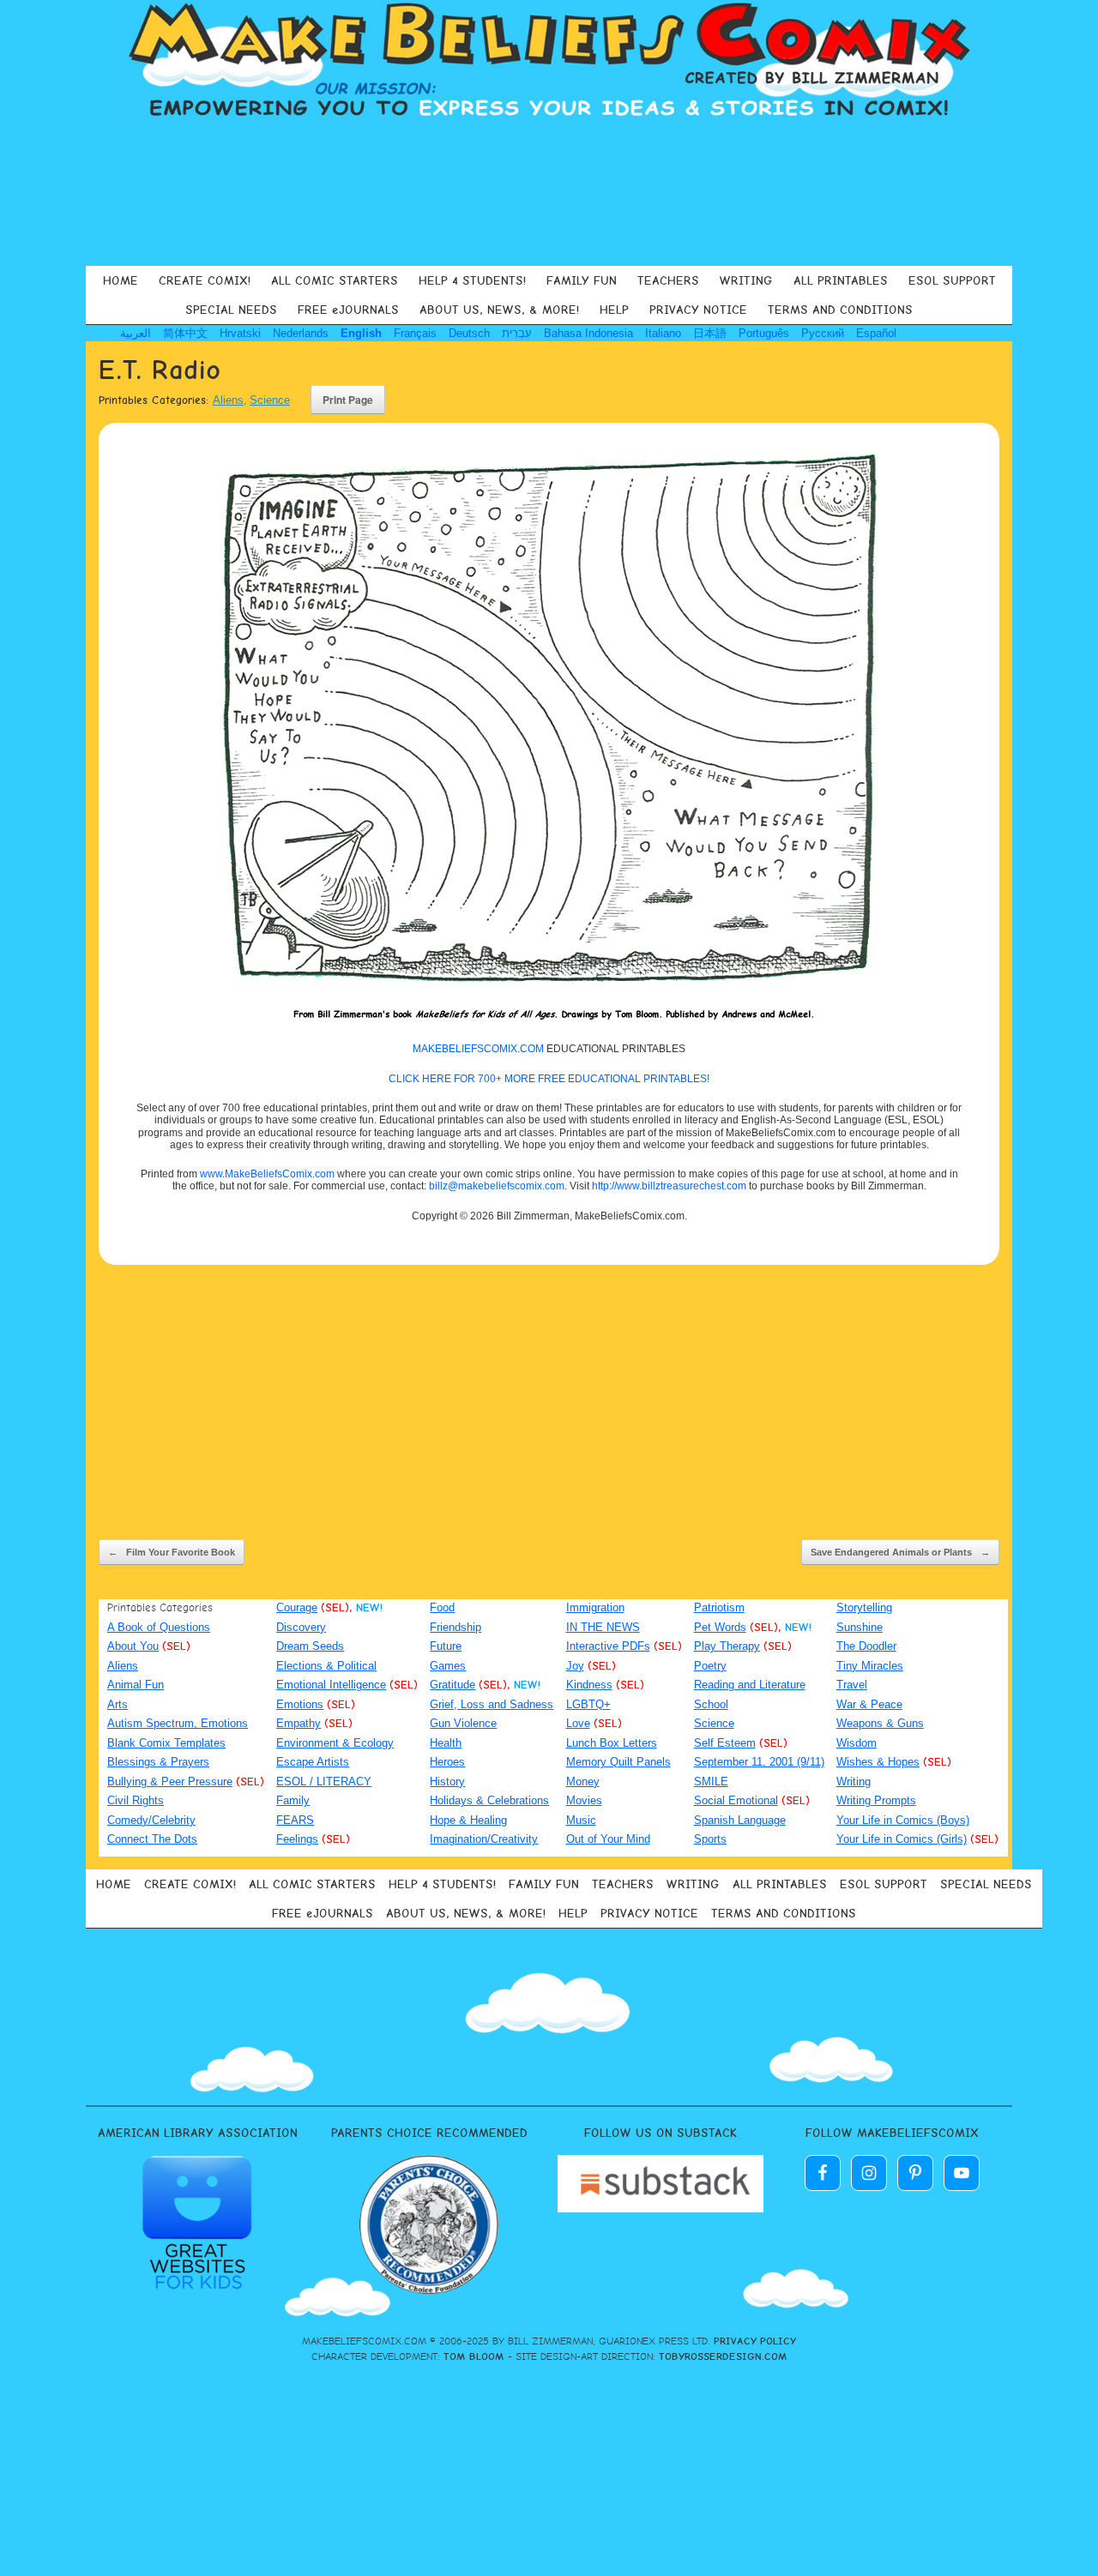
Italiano (663, 333)
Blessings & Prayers (158, 1762)
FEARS (295, 1820)
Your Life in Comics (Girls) (902, 1839)
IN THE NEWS (603, 1627)
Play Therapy (727, 1646)
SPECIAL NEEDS (231, 310)
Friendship (455, 1627)
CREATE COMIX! (205, 280)
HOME (121, 280)
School (711, 1704)
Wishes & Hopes (878, 1762)
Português (764, 333)
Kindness (589, 1685)
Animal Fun (136, 1685)
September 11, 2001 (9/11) (759, 1762)
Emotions (300, 1704)
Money (583, 1782)
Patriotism (719, 1607)
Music (581, 1820)
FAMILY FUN (582, 280)
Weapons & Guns (880, 1723)
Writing (854, 1782)
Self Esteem (725, 1743)
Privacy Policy (755, 2341)
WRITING (746, 280)
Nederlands (301, 333)
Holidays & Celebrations (489, 1800)
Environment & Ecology (335, 1743)
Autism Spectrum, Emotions (178, 1723)
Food (442, 1607)
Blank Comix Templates (166, 1743)
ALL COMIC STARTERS (335, 280)
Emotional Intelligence (331, 1685)
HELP (614, 310)
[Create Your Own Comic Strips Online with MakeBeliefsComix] (549, 62)
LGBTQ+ (588, 1704)
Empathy (299, 1723)
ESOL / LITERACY (324, 1782)
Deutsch (469, 333)
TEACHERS (668, 280)
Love (578, 1723)
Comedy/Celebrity (151, 1820)
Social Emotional (736, 1800)
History (447, 1782)
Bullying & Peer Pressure (170, 1782)
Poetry (710, 1666)
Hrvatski (240, 333)
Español (876, 333)
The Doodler (866, 1646)
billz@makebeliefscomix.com (497, 1186)
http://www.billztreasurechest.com (669, 1186)
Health (446, 1743)
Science (270, 400)
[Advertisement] (549, 192)
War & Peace (869, 1704)
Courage (297, 1607)
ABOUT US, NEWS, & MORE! (499, 310)
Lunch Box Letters (612, 1743)
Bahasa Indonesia (588, 333)
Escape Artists (313, 1762)
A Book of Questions (159, 1627)
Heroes (447, 1762)
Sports (710, 1839)
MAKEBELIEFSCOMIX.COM (478, 1049)
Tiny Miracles (870, 1666)
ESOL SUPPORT (952, 280)
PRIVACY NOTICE (698, 310)
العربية (136, 333)
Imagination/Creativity (484, 1839)
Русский (823, 333)
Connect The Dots (152, 1839)
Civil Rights (136, 1800)
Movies (584, 1800)
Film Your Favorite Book (172, 1552)
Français (415, 333)
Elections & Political (326, 1666)
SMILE (711, 1782)
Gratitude (452, 1685)
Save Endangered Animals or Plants (900, 1552)
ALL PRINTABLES (841, 280)
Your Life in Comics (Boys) (903, 1820)
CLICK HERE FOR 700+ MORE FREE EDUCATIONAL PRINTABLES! (549, 1079)
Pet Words (720, 1627)
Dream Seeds (310, 1646)
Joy (575, 1666)
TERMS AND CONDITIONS (840, 310)
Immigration (595, 1607)
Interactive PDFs (608, 1646)
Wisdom (857, 1743)
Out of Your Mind (608, 1839)
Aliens (228, 400)
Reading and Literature (750, 1685)
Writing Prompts (876, 1800)
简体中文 (185, 333)
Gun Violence (463, 1723)
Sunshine (860, 1627)
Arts (118, 1704)
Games (448, 1666)
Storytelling (864, 1607)
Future (446, 1646)
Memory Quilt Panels (618, 1762)
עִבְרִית (517, 333)
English (361, 333)
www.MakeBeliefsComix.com (267, 1174)
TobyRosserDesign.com (723, 2356)
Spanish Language (740, 1820)
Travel (852, 1685)
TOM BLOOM (474, 2356)
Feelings (297, 1839)
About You (133, 1646)
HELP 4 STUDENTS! (472, 280)
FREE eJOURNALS (348, 310)
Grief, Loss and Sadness (492, 1704)
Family (293, 1800)
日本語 (710, 333)
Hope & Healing (468, 1820)
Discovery (301, 1627)
